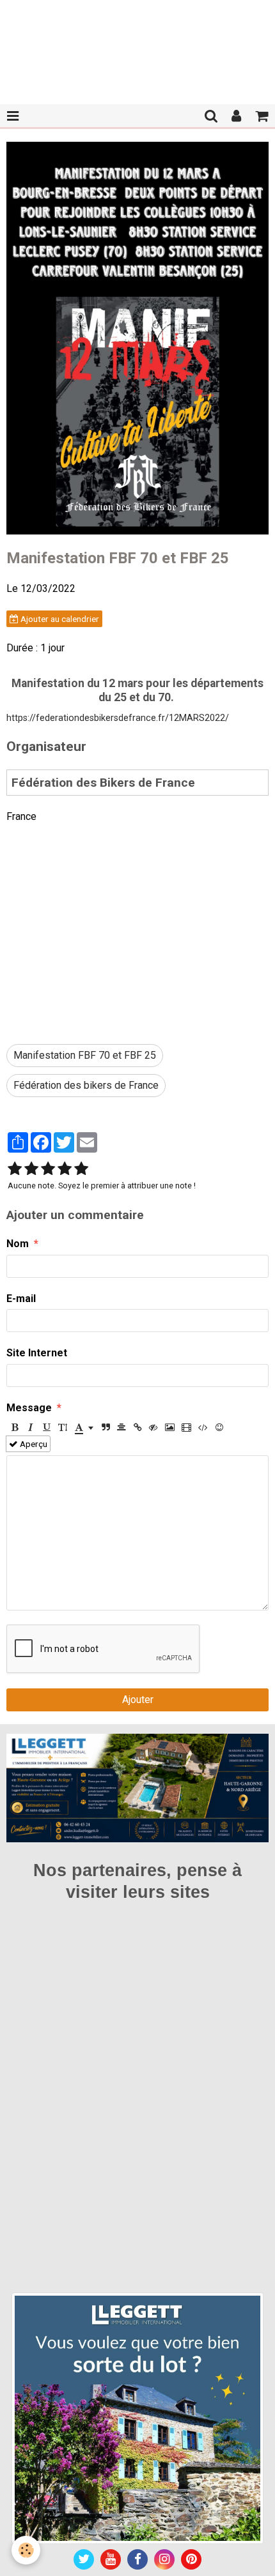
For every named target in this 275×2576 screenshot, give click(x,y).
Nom (18, 1244)
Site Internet (37, 1353)
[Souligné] (47, 1427)
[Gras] (15, 1427)
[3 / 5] (48, 1169)
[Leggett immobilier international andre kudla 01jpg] (137, 2417)
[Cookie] (26, 2550)
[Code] (203, 1427)
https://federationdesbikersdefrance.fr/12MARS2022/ (118, 718)
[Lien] (137, 1427)
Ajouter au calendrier (59, 619)
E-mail (21, 1299)
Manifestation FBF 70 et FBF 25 (85, 1055)
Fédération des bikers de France (86, 1085)
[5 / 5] (81, 1169)
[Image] (170, 1427)
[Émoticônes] (219, 1427)
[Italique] (31, 1427)
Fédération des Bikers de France (103, 783)
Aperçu (33, 1444)
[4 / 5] (65, 1169)
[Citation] (106, 1427)
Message (29, 1408)
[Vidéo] (186, 1427)
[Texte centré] (122, 1427)
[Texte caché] (153, 1427)
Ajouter (138, 1700)
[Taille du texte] (63, 1427)
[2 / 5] (31, 1169)
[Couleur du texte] (84, 1427)
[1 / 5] (15, 1169)
